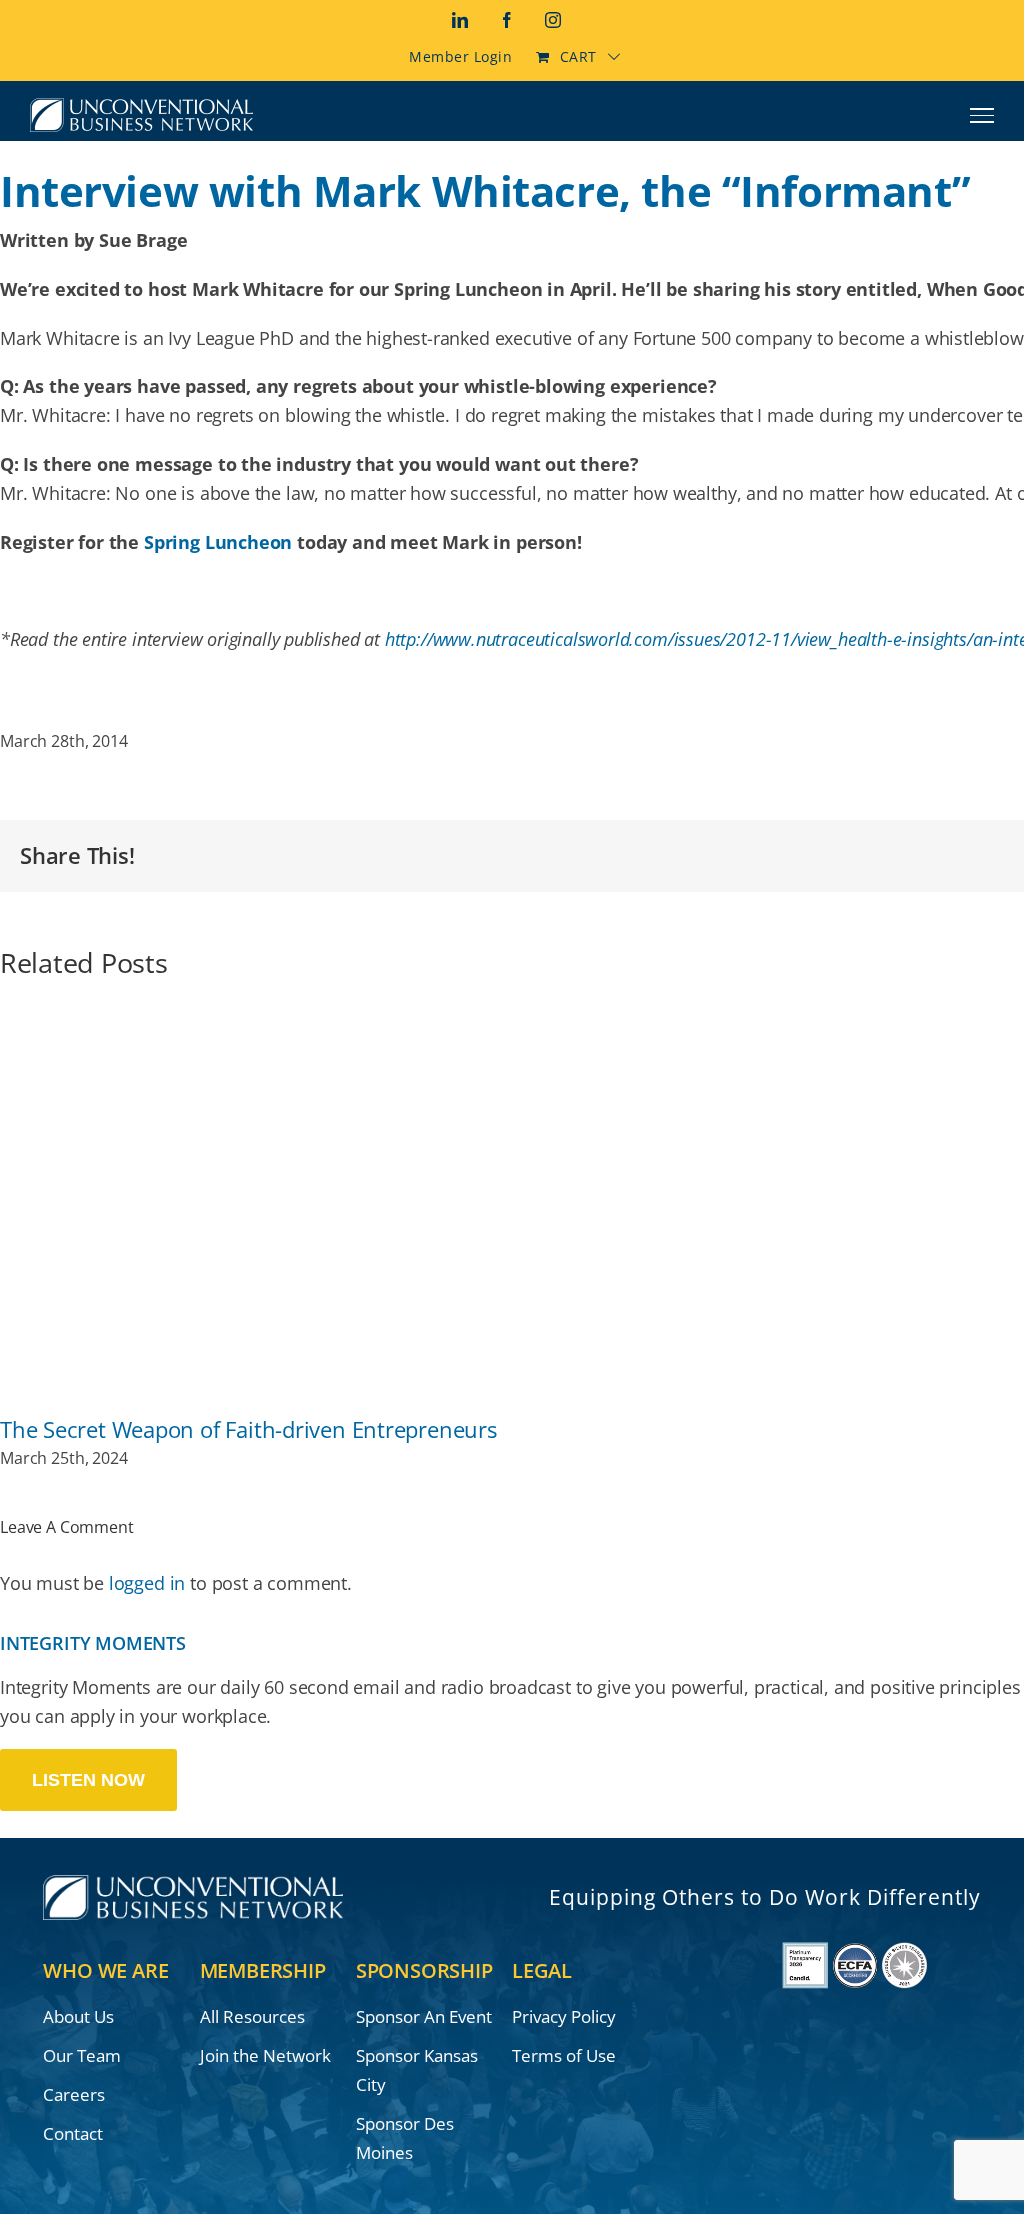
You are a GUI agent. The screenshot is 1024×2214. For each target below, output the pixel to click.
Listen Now (88, 1780)
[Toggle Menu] (982, 115)
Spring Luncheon (218, 542)
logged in (147, 1583)
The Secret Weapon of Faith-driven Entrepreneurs (248, 1429)
